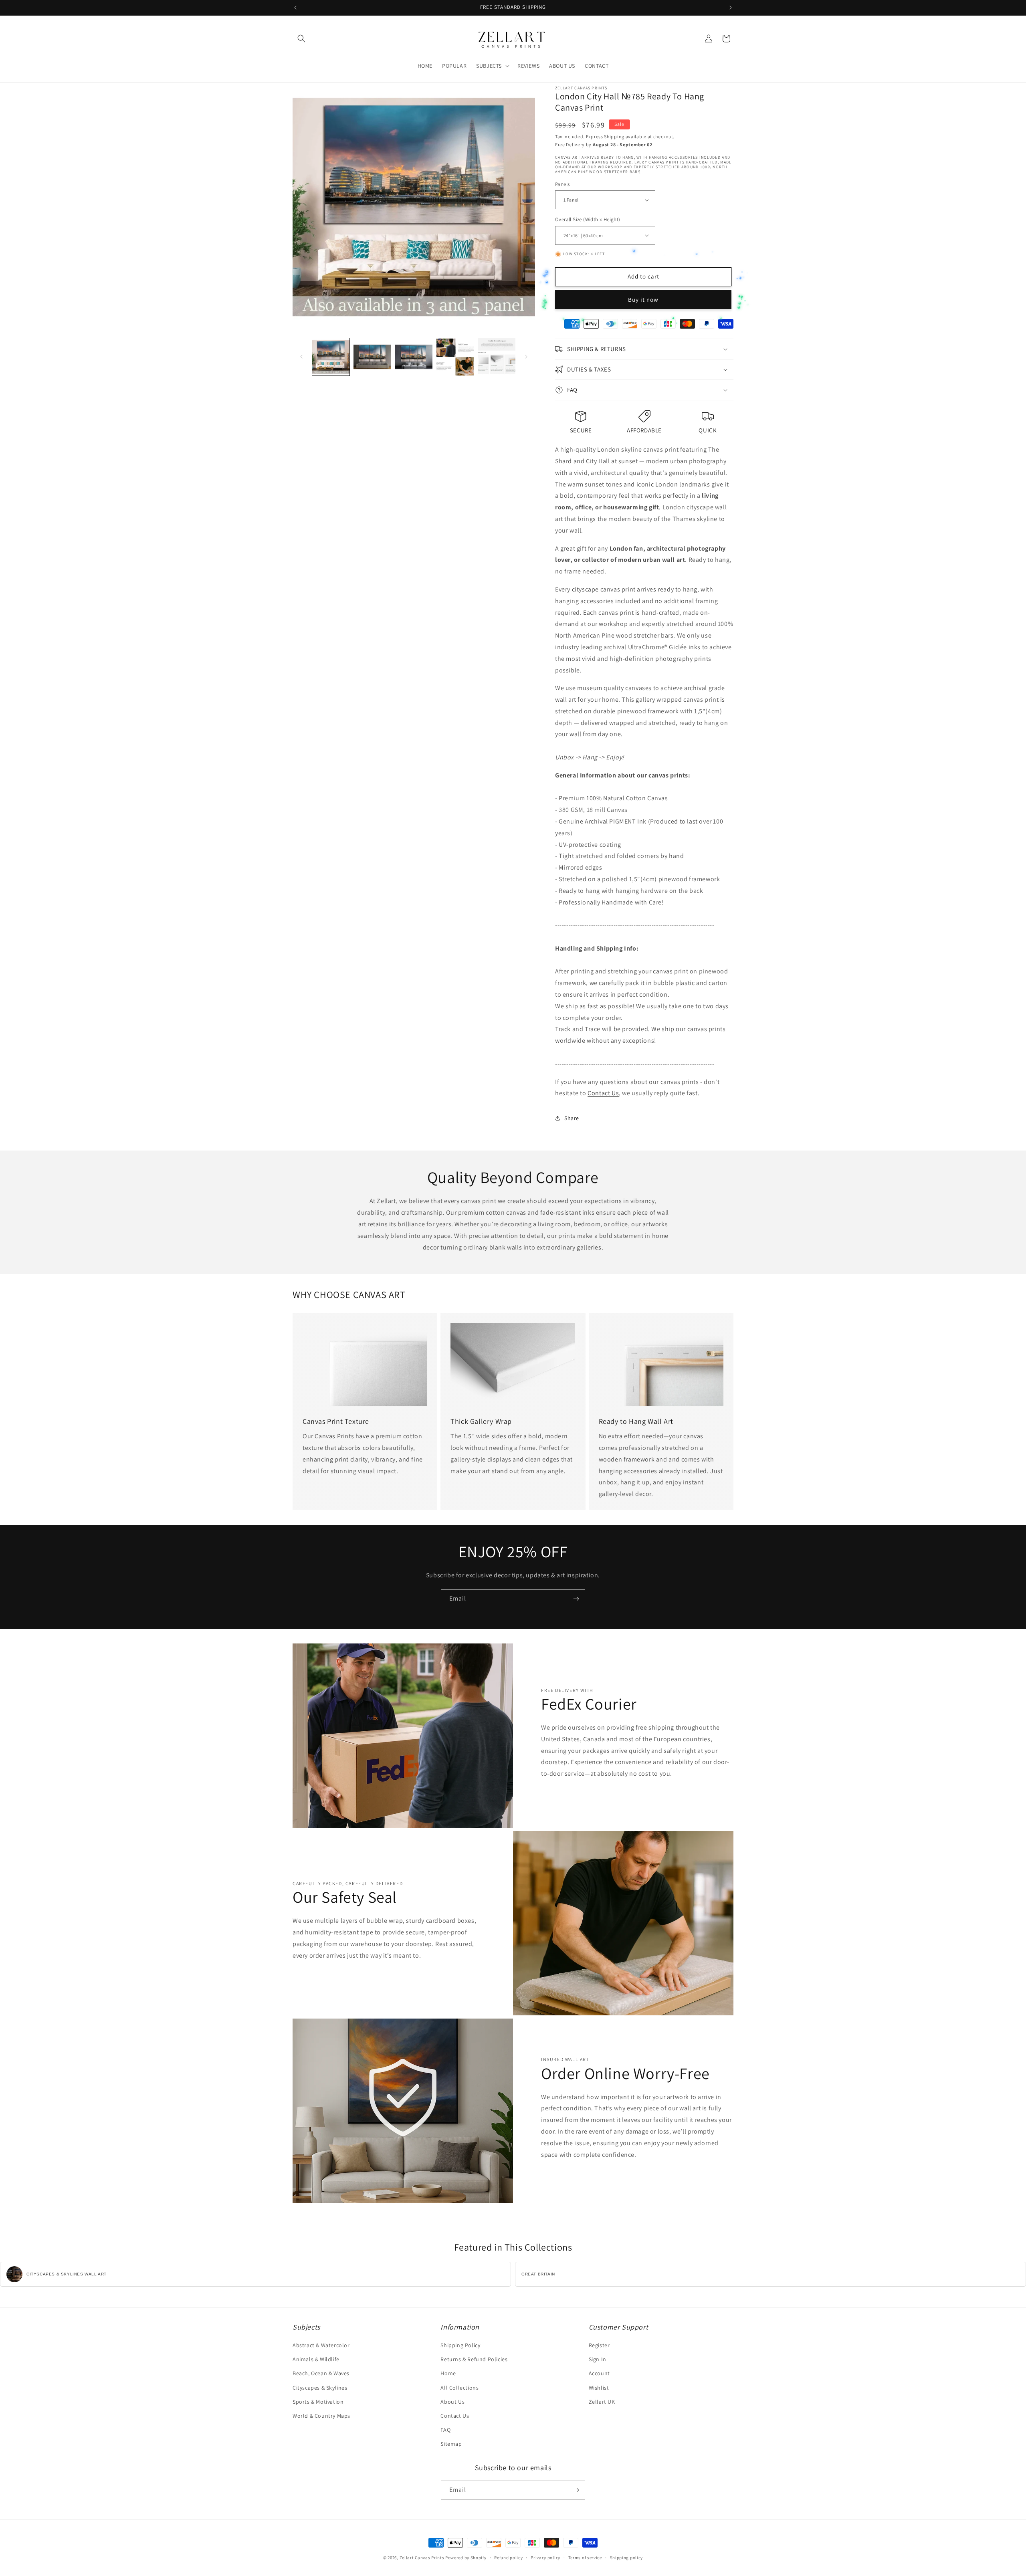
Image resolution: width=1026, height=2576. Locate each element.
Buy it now (643, 300)
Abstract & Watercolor (321, 2345)
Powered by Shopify (466, 2558)
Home (448, 2373)
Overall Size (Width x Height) (588, 219)
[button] (301, 38)
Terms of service (585, 2558)
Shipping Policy (460, 2345)
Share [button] (572, 1118)
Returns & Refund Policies (474, 2359)
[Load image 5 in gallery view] (497, 357)
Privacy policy (545, 2558)
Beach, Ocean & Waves (321, 2373)
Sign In (598, 2359)
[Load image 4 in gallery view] (455, 357)
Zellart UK (602, 2402)
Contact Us (603, 1093)
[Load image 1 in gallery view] (331, 357)
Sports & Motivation (318, 2402)
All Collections (459, 2388)
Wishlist (599, 2388)
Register (599, 2345)
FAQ (445, 2430)
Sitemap (451, 2444)
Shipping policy (627, 2558)
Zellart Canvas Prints (422, 2558)
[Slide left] (301, 357)
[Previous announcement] (295, 8)
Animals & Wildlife (316, 2359)
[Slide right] (526, 357)
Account (599, 2373)
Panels (562, 184)
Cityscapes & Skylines (320, 2388)
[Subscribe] (576, 1599)
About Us (452, 2402)
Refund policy (508, 2558)
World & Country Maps (321, 2416)
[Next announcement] (731, 8)
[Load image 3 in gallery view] (414, 357)
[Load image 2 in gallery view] (372, 357)
